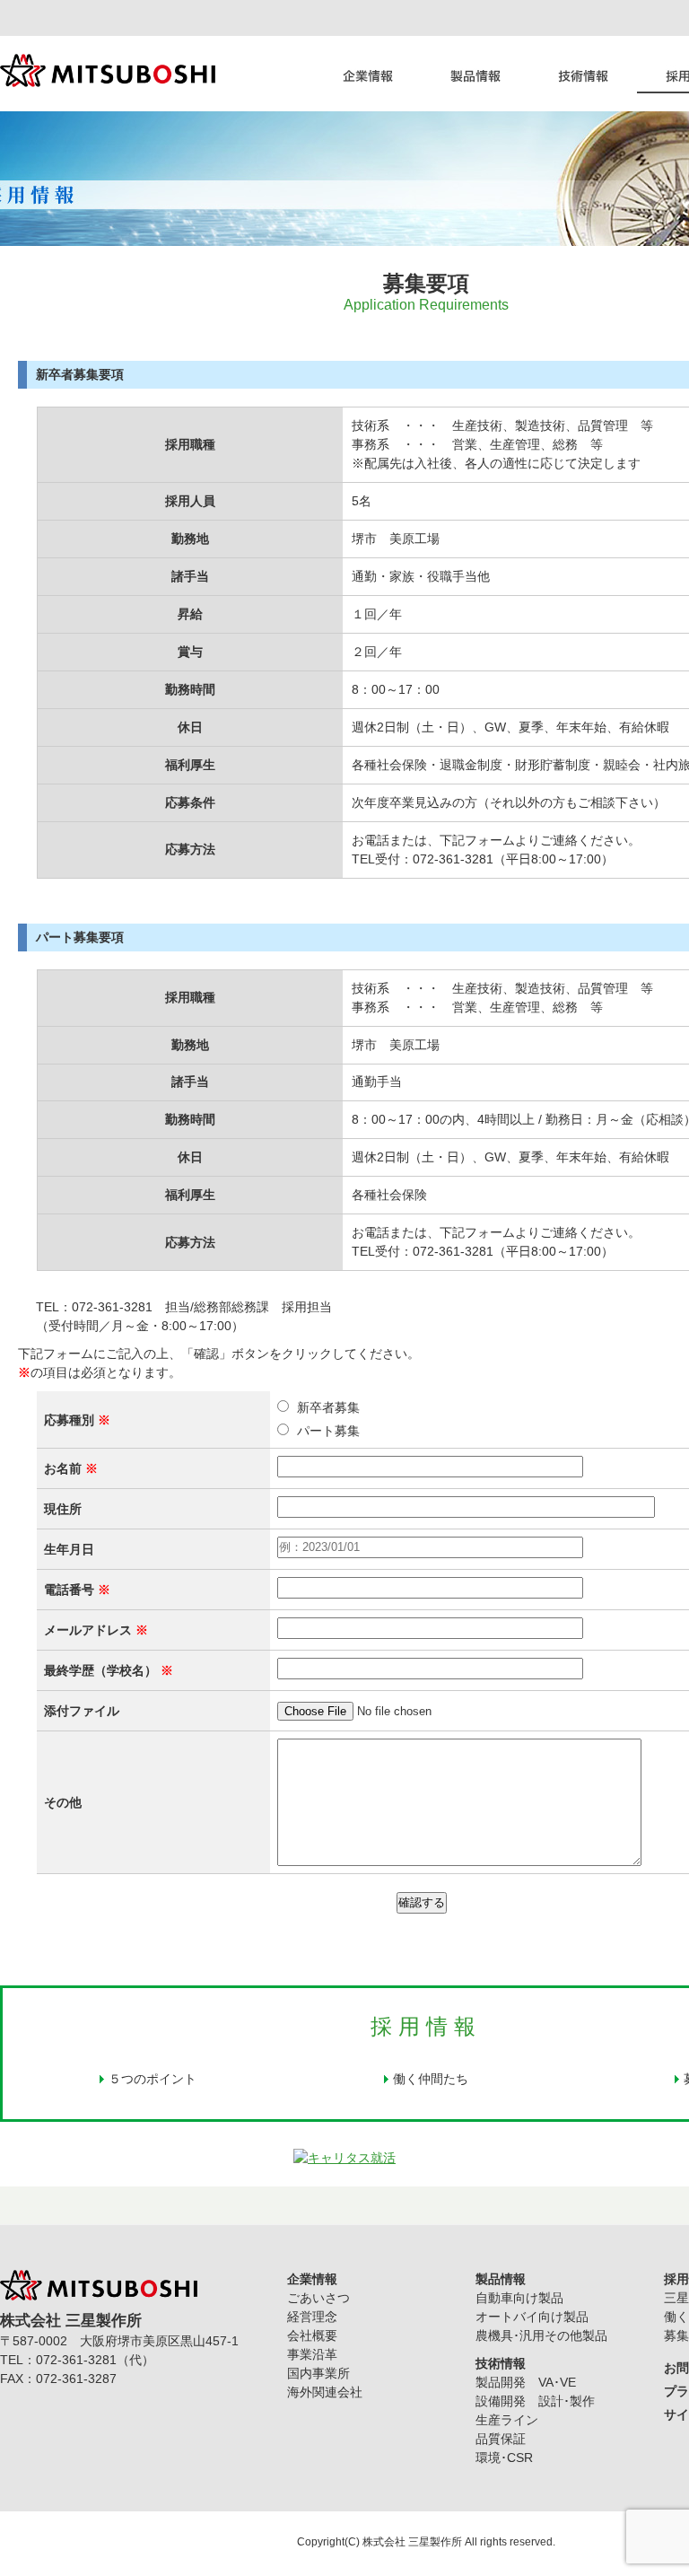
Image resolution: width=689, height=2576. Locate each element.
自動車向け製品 (519, 2298)
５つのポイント (153, 2079)
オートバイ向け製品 (532, 2317)
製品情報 (475, 74)
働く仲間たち (431, 2079)
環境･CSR (504, 2458)
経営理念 (312, 2317)
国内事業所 (318, 2373)
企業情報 (368, 74)
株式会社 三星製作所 (412, 2542)
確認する (422, 1902)
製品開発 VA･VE (526, 2382)
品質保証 (501, 2439)
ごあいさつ (318, 2298)
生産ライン (507, 2420)
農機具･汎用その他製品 (541, 2335)
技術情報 (583, 74)
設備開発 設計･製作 (535, 2401)
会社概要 (312, 2335)
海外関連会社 (325, 2392)
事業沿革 (312, 2354)
